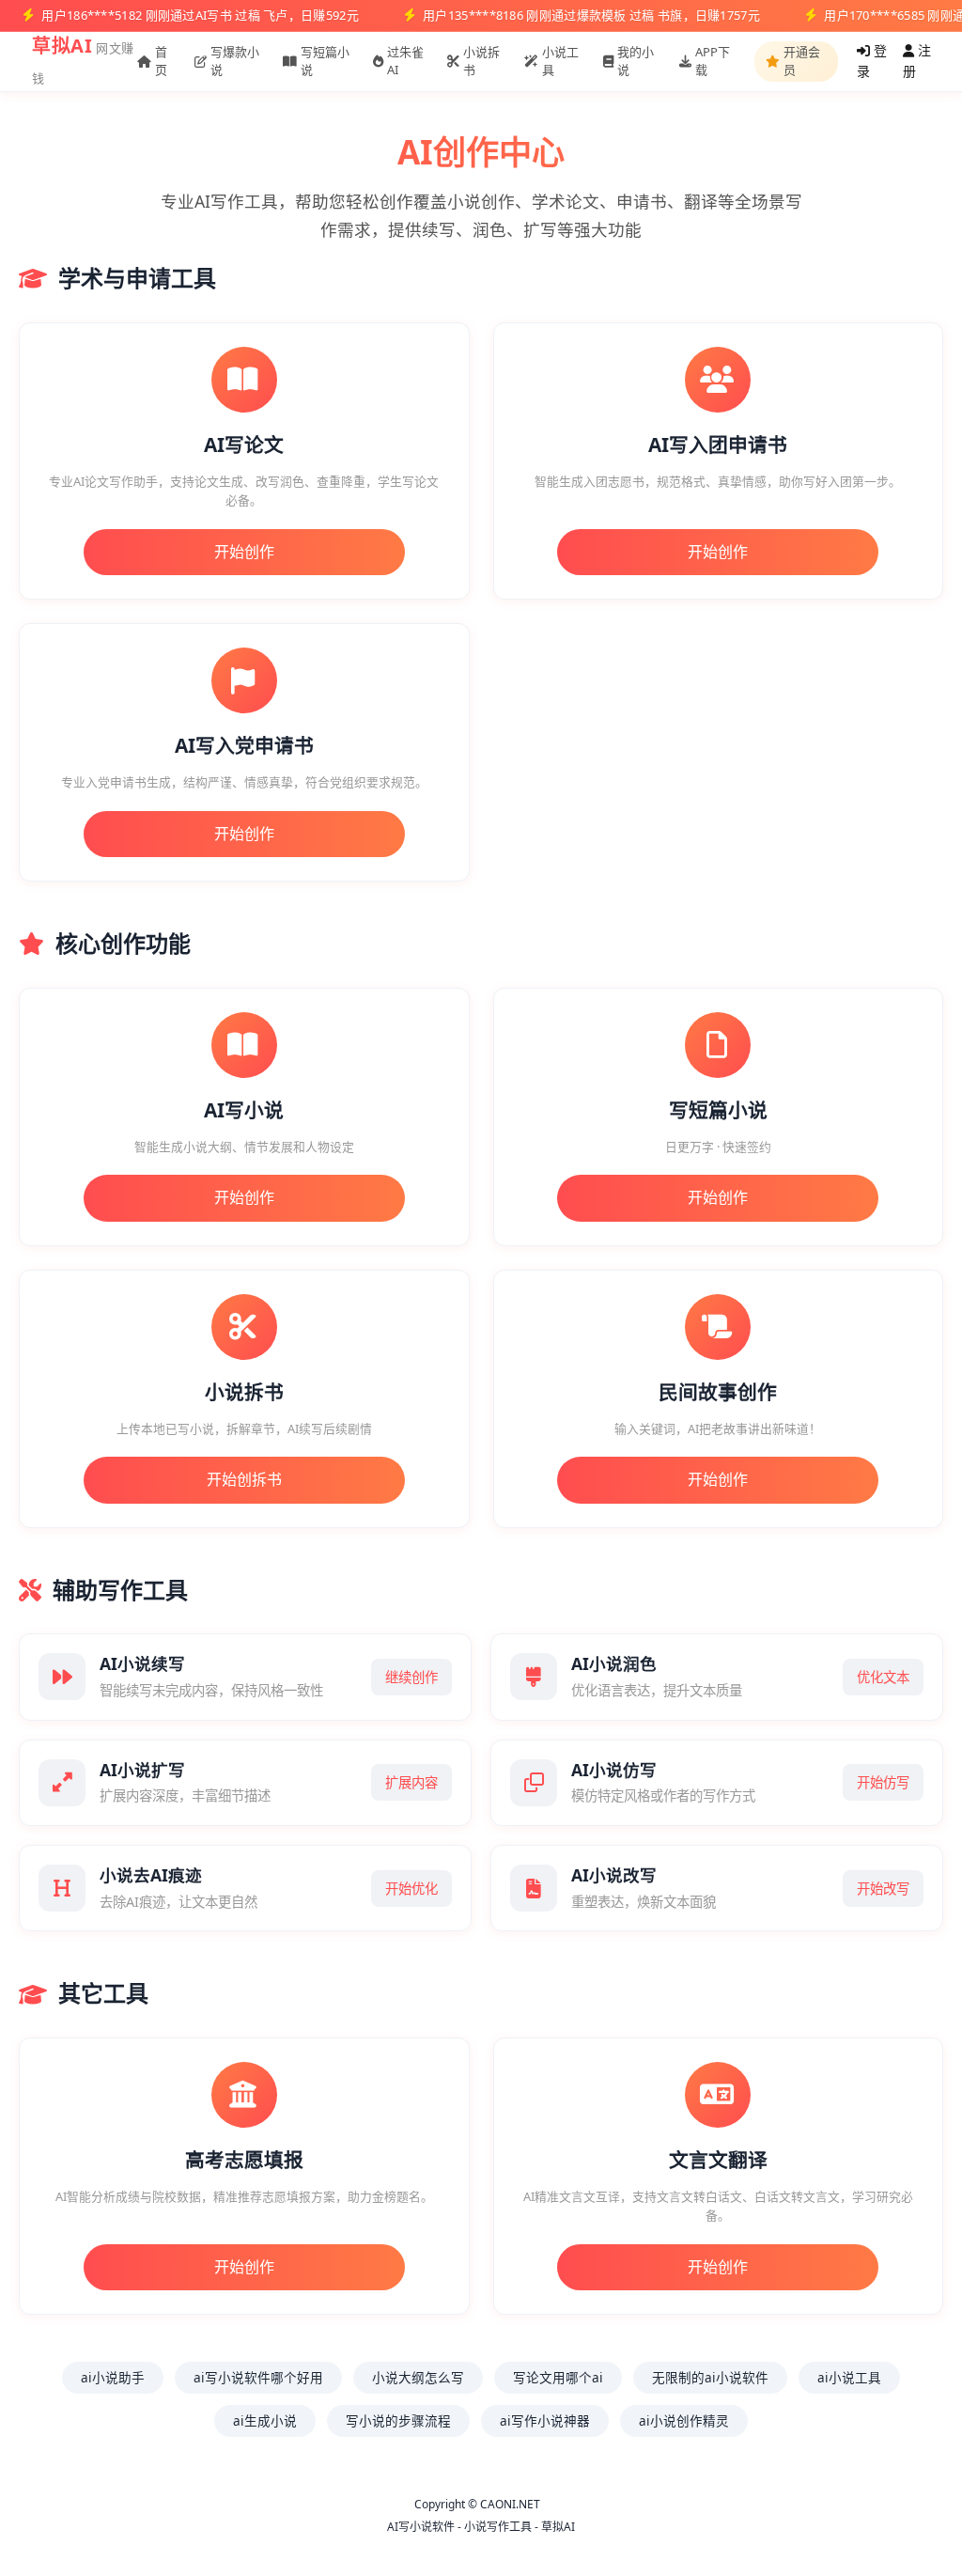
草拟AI (62, 46)
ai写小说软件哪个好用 (258, 2377)
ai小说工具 (849, 2377)
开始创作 (244, 552)
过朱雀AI (405, 61)
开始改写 (883, 1889)
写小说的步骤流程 (398, 2420)
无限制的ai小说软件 (710, 2377)
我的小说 (636, 61)
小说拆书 (481, 61)
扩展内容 (411, 1782)
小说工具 (560, 61)
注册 (917, 61)
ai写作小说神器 (545, 2420)
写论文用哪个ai (558, 2377)
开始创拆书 (244, 1479)
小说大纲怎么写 (418, 2377)
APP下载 (713, 61)
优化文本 (883, 1677)
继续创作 (411, 1677)
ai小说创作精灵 (684, 2420)
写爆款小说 (235, 61)
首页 (161, 61)
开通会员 (802, 61)
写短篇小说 (325, 61)
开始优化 (411, 1889)
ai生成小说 (265, 2420)
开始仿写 (883, 1782)
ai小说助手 (113, 2377)
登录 (872, 61)
